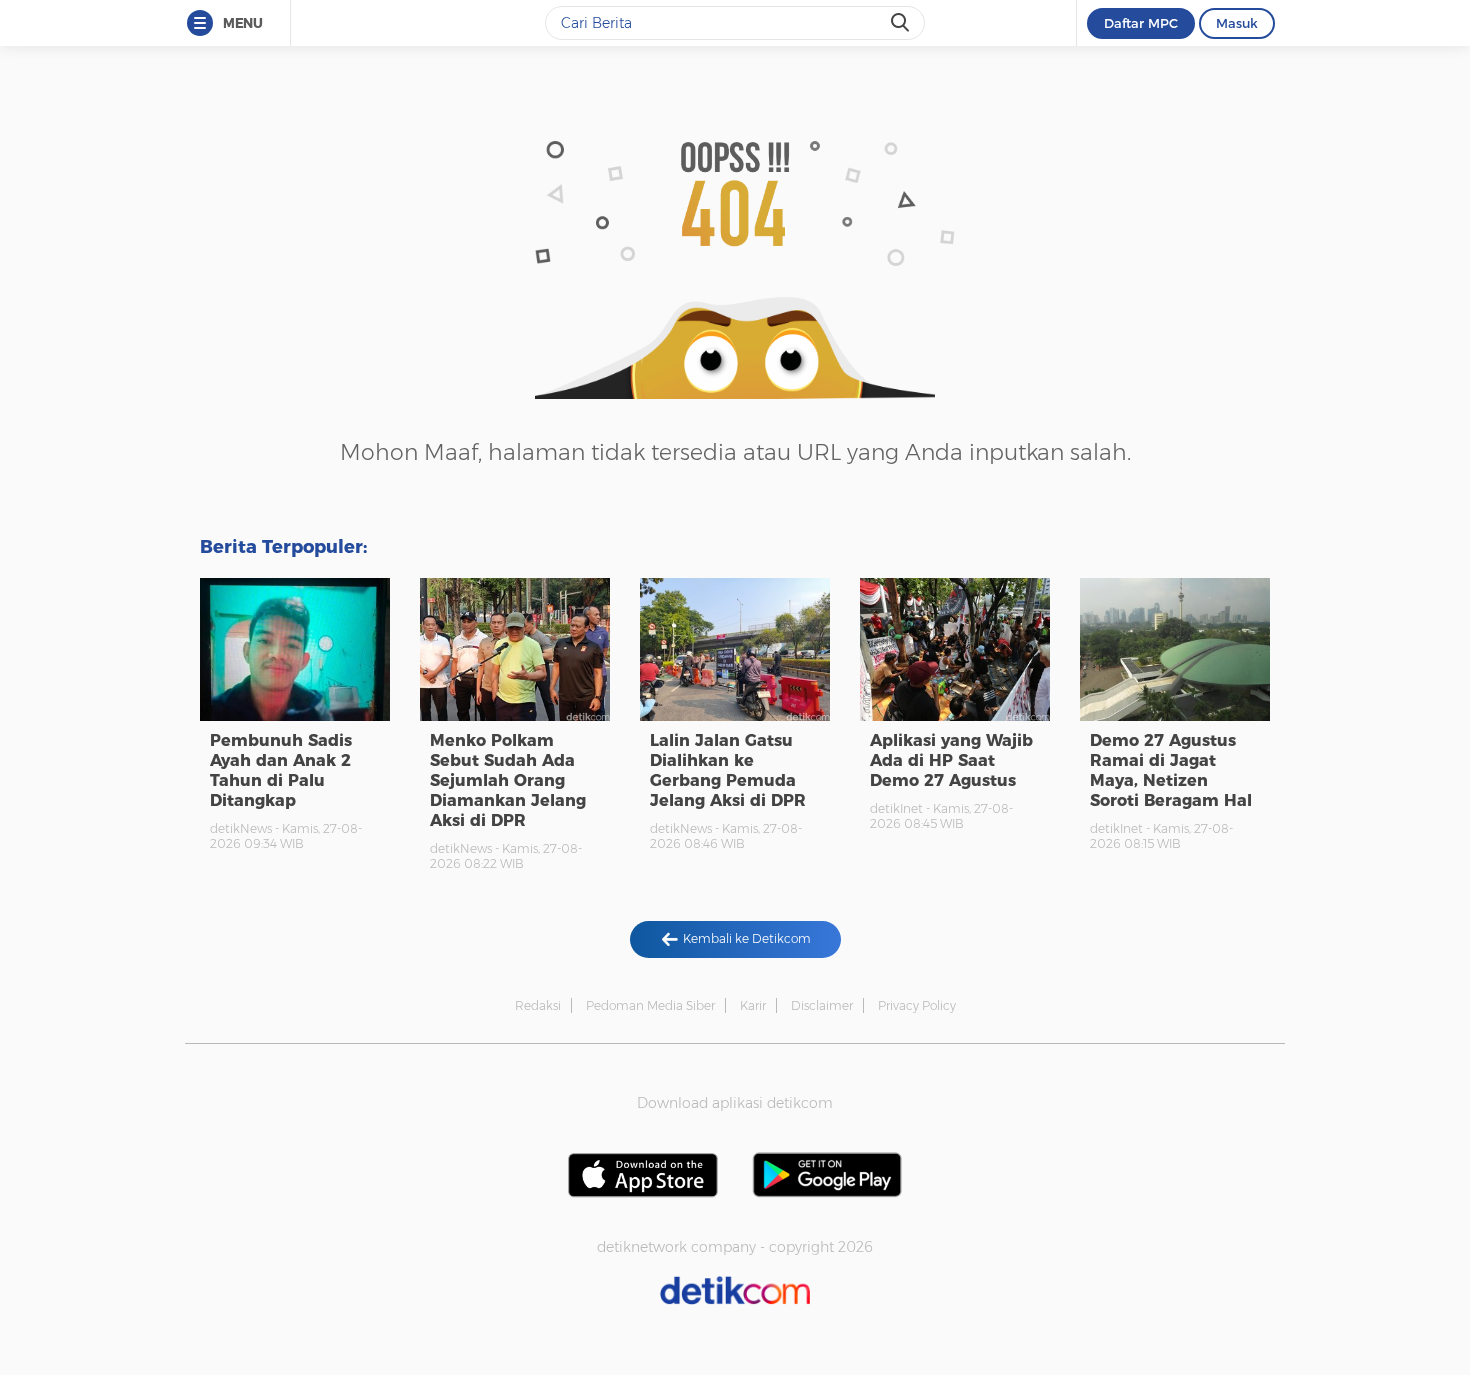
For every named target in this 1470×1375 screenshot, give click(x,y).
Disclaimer (822, 1005)
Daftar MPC (1141, 23)
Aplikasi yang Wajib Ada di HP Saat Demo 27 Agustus (951, 760)
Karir (753, 1005)
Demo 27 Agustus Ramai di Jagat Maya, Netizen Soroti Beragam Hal (1171, 770)
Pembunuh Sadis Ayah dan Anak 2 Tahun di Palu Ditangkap (281, 770)
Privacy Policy (917, 1005)
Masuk (1237, 23)
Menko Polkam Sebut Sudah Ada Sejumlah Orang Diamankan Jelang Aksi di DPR (508, 780)
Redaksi (538, 1005)
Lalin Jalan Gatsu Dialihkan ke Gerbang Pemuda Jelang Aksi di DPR (728, 770)
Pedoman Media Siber (650, 1005)
